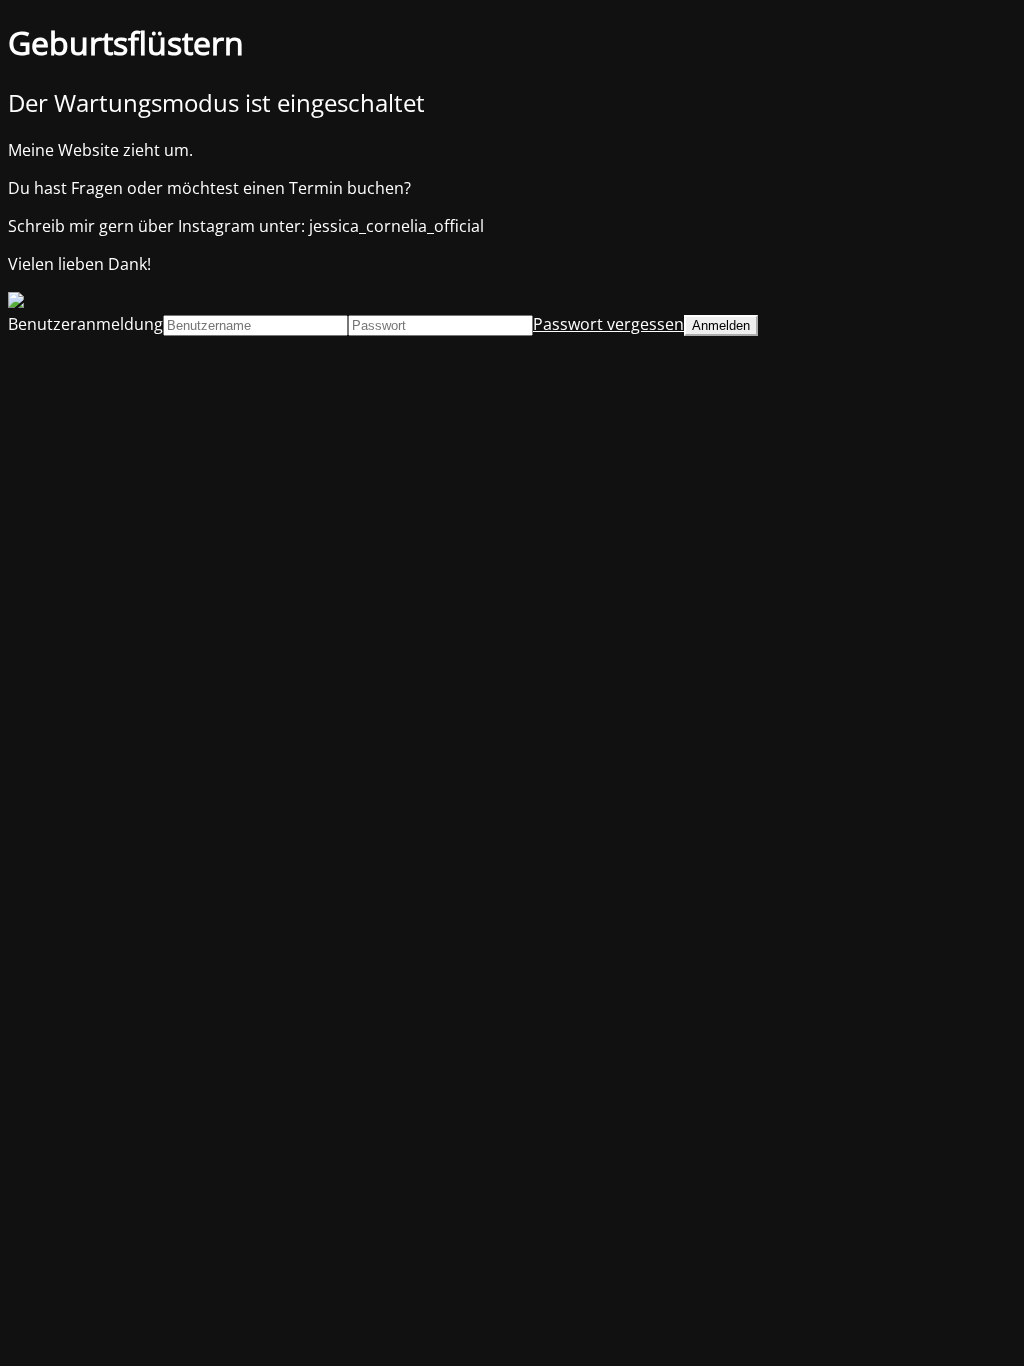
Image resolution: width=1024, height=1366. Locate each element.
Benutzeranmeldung (85, 324)
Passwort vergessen (608, 324)
